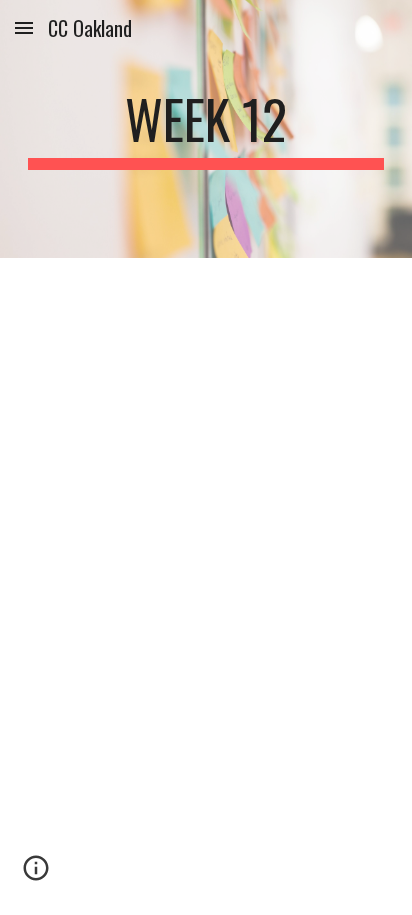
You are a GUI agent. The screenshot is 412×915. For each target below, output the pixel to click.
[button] (24, 27)
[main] (206, 129)
